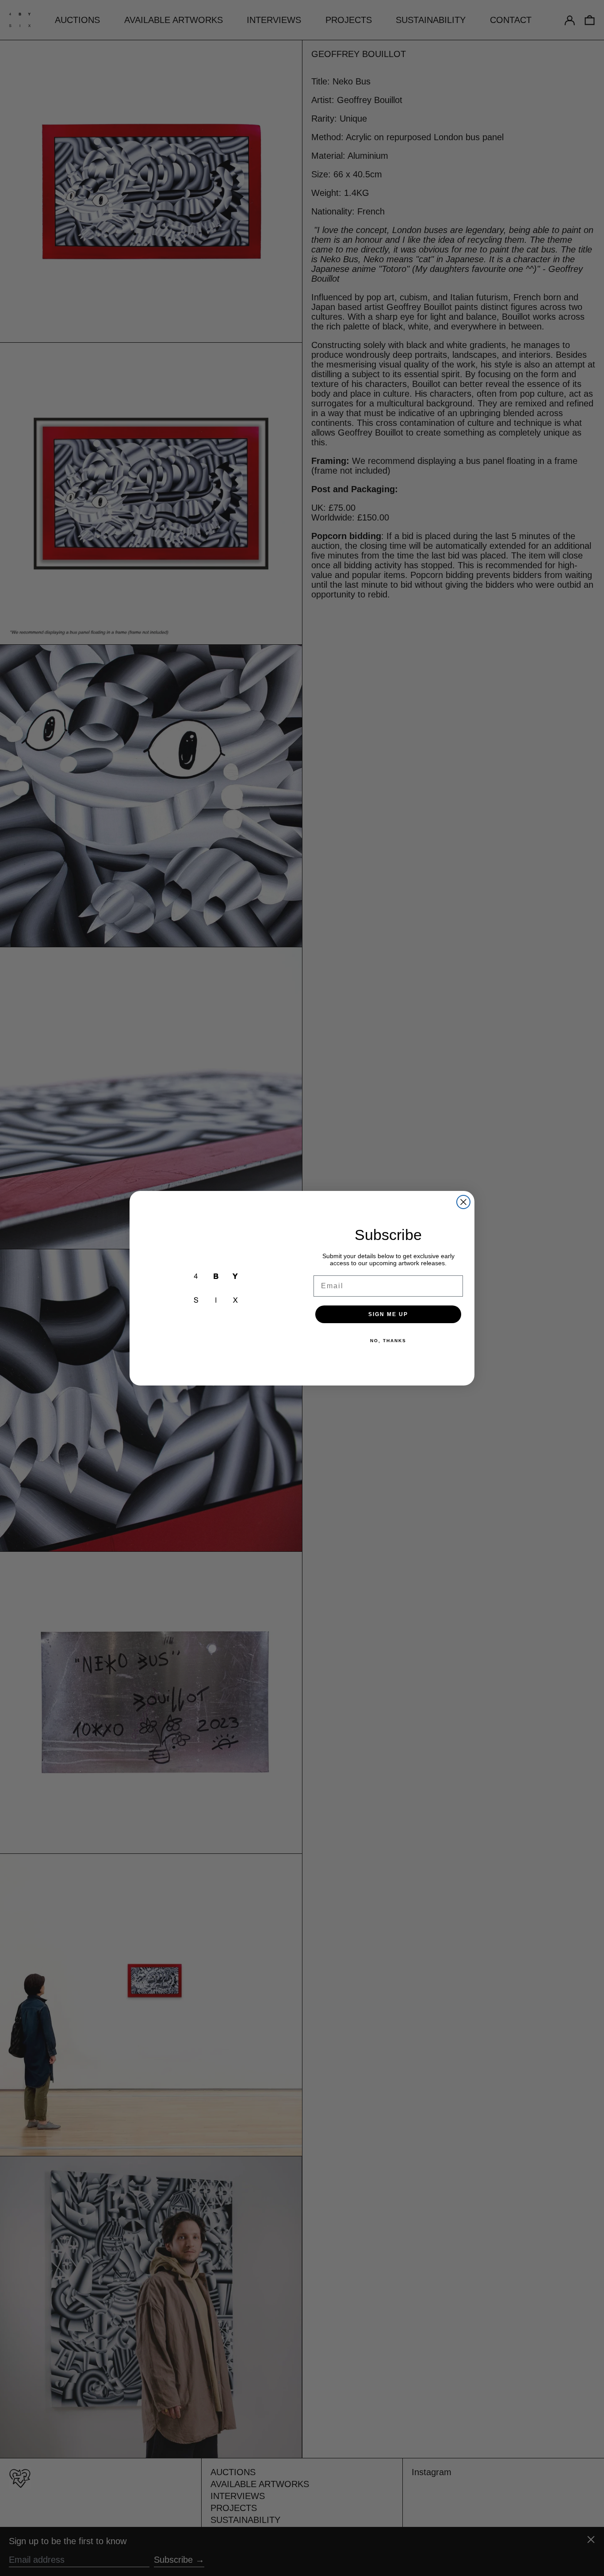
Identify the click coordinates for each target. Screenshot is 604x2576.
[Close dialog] (463, 1202)
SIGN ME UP (388, 1314)
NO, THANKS (388, 1341)
